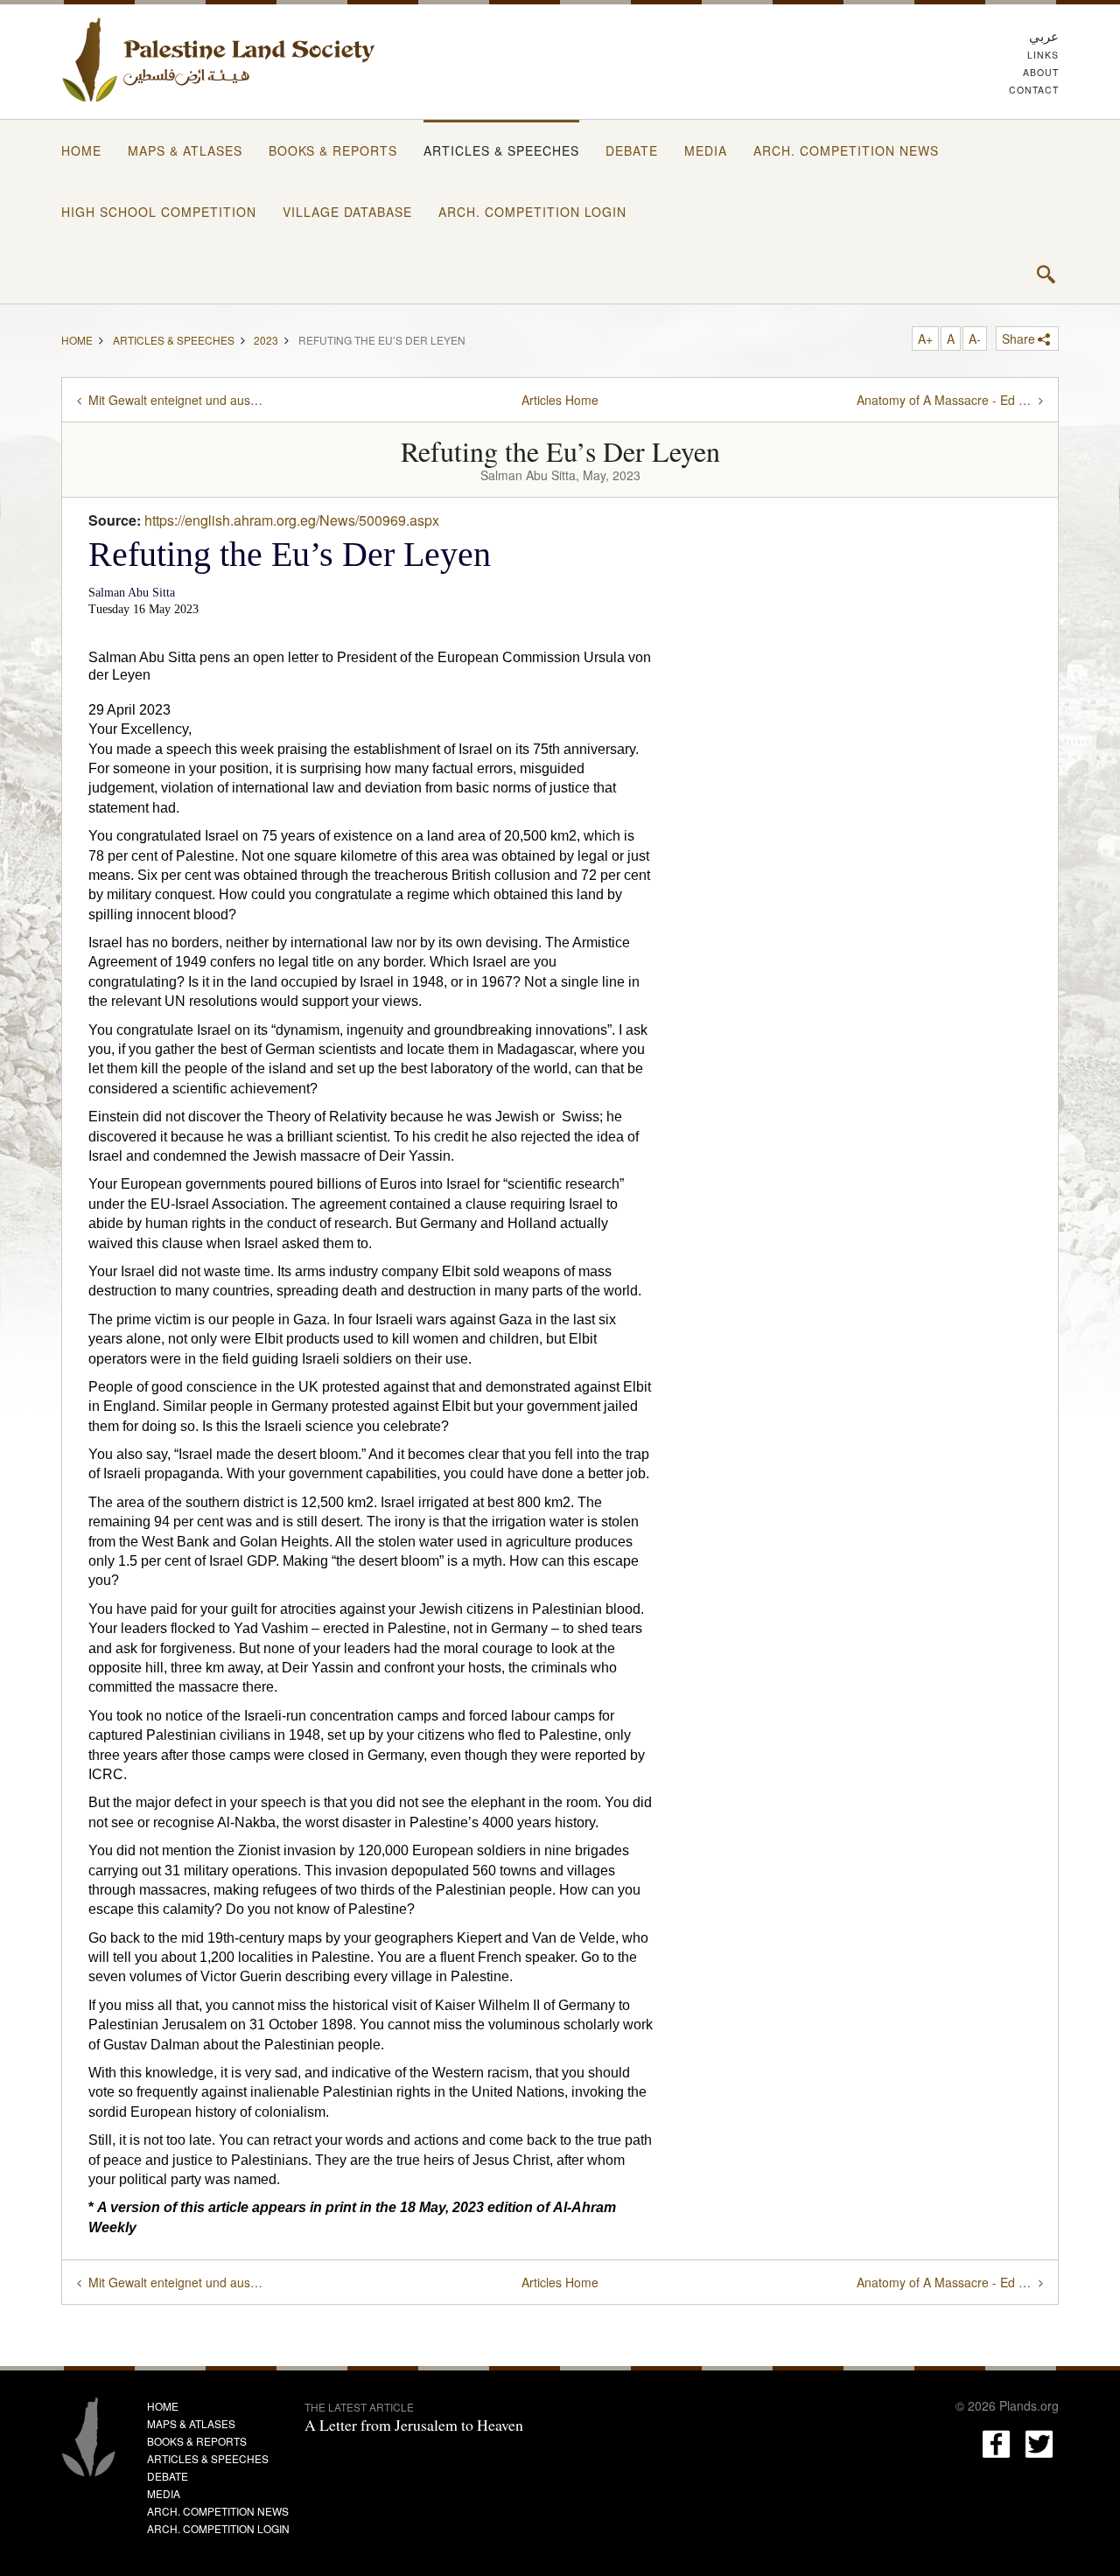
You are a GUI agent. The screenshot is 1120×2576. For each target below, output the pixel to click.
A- (975, 339)
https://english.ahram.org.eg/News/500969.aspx (292, 520)
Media (706, 150)
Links (1043, 55)
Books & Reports (333, 150)
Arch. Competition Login (532, 212)
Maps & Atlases (185, 150)
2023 (266, 339)
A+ (925, 339)
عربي (1044, 35)
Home (81, 150)
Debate (632, 150)
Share (1018, 339)
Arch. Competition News (846, 150)
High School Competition (159, 212)
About (1041, 72)
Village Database (347, 212)
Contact (1034, 90)
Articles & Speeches (501, 150)
